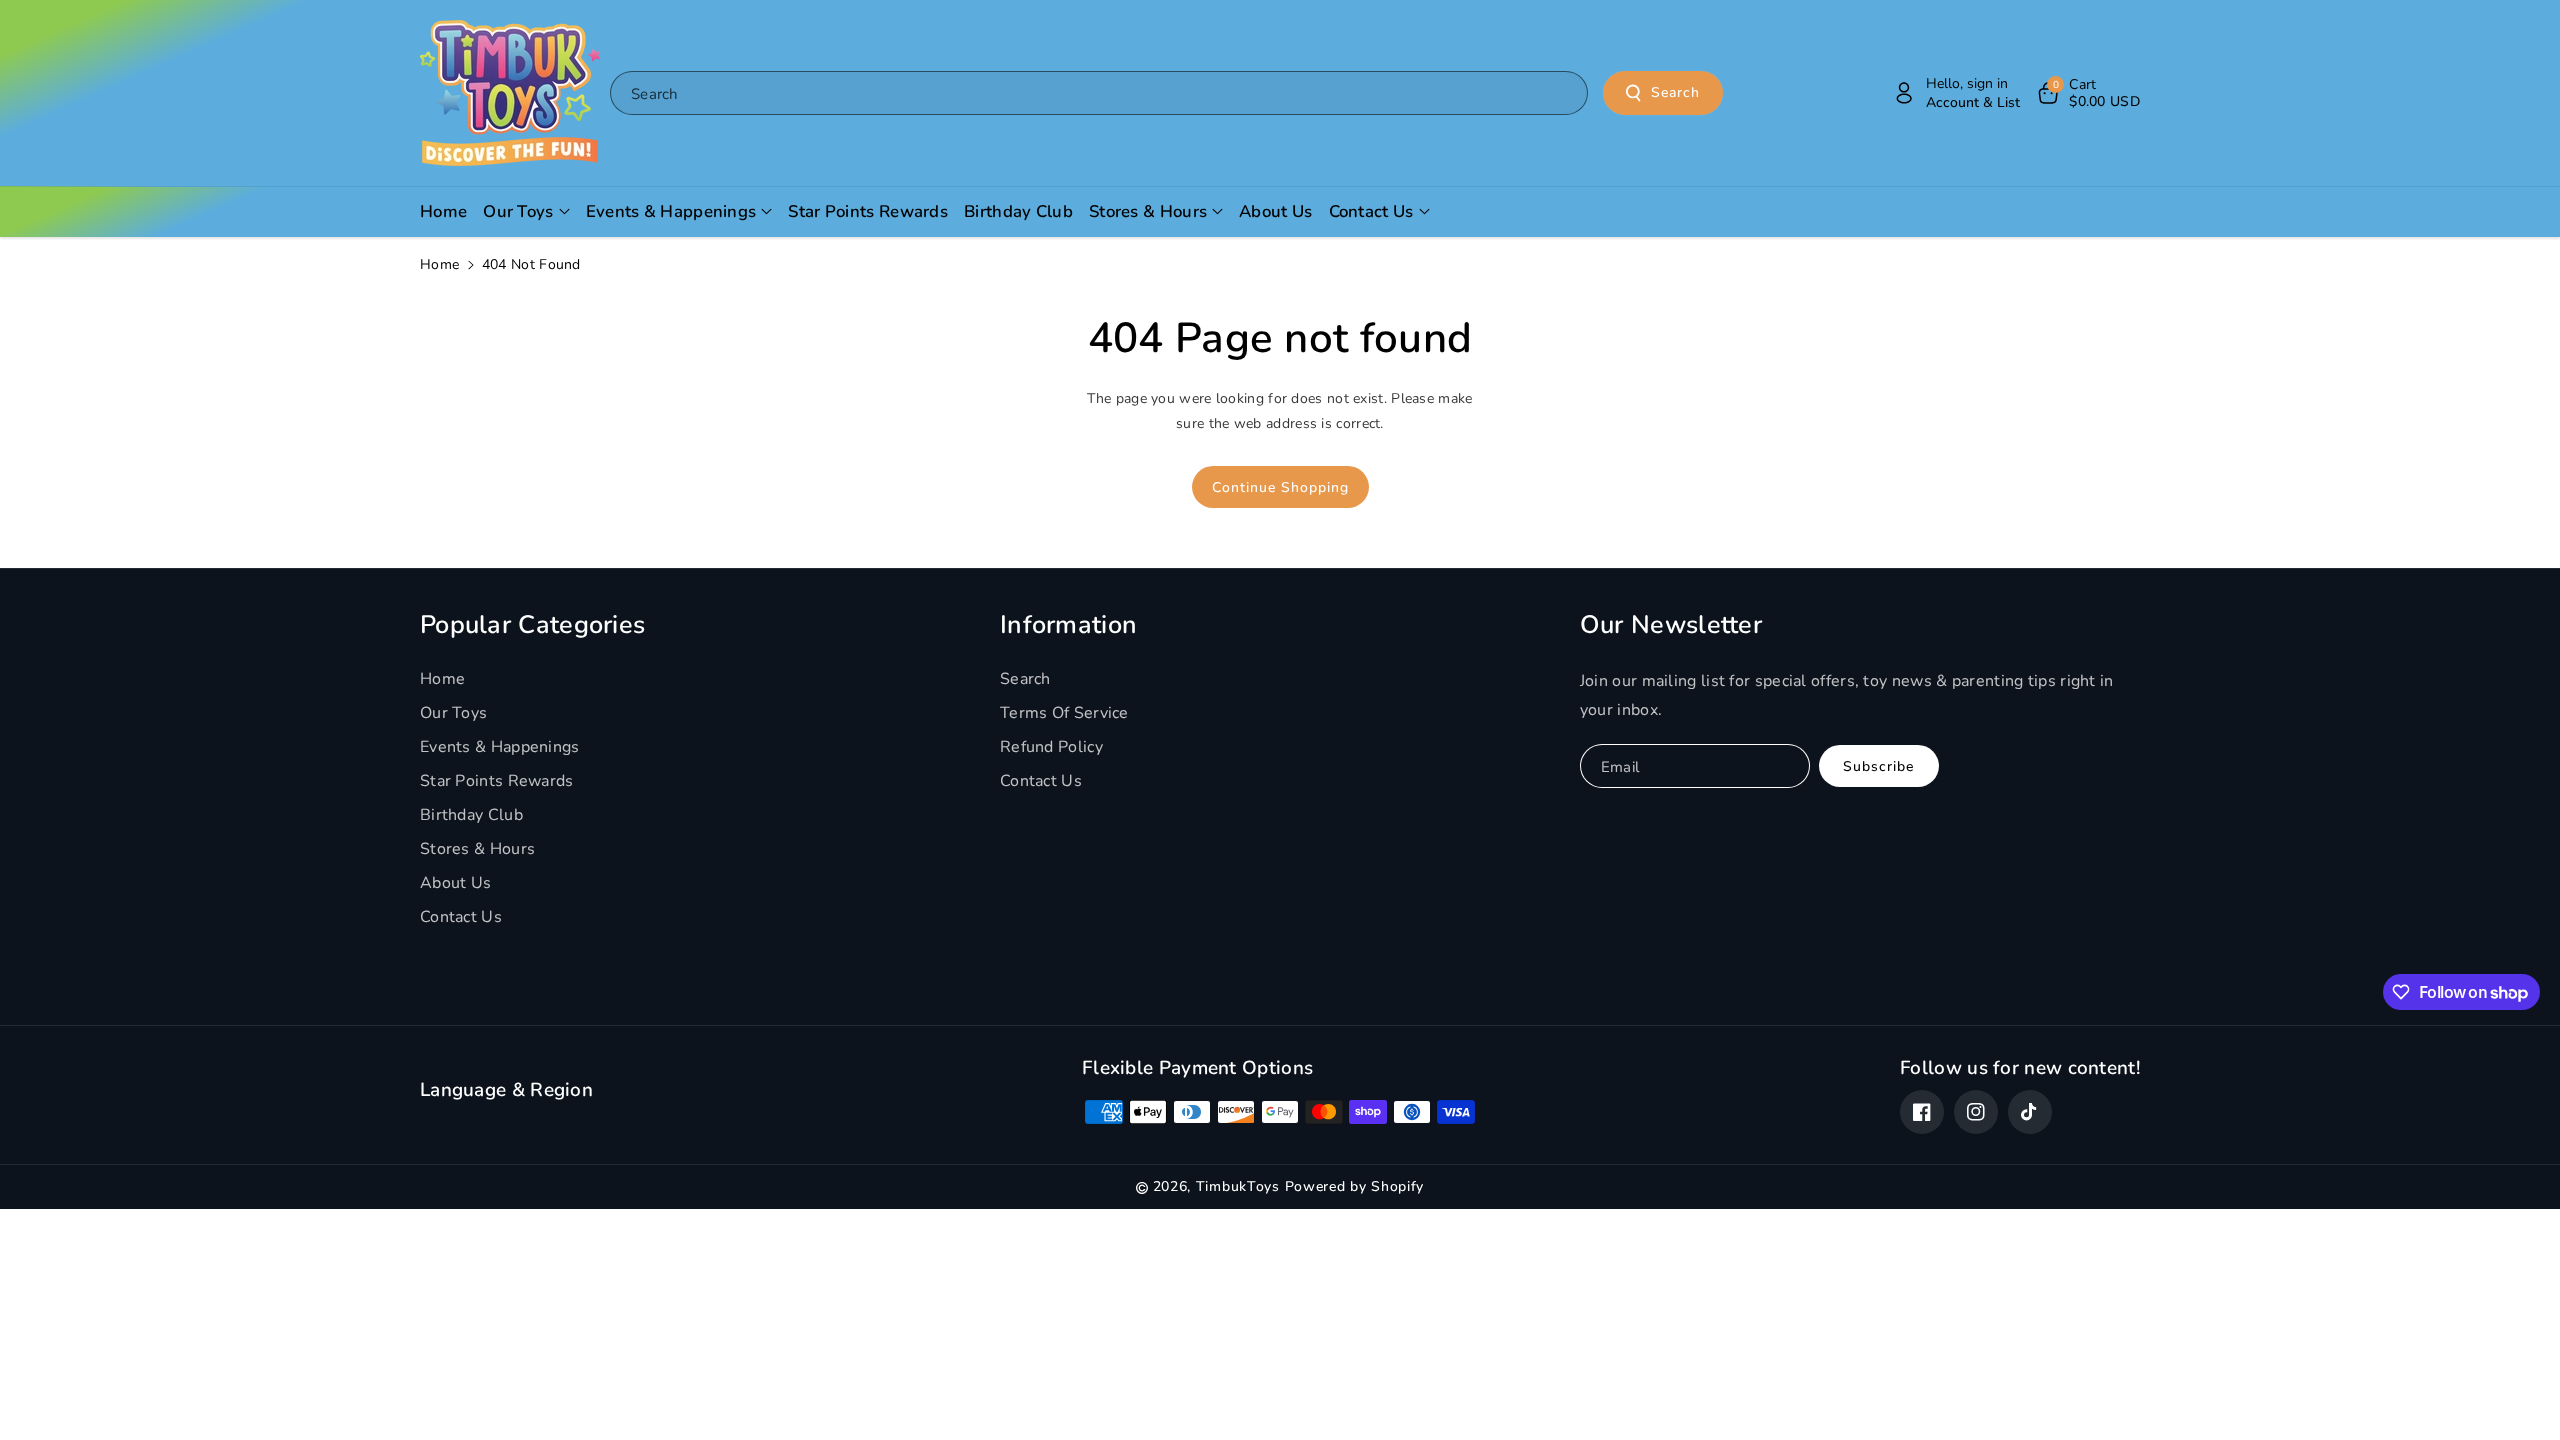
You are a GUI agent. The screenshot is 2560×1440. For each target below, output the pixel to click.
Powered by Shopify (1355, 1186)
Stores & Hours (477, 849)
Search (1675, 92)
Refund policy (1051, 747)
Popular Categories (532, 625)
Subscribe (1878, 766)
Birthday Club (471, 815)
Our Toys (453, 713)
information (1068, 625)
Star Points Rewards (497, 781)
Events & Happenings (500, 747)
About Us (455, 883)
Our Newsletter (1671, 625)
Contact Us (461, 917)
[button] (2087, 93)
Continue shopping (1280, 487)
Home (439, 264)
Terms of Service (1064, 713)
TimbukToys (1238, 1186)
